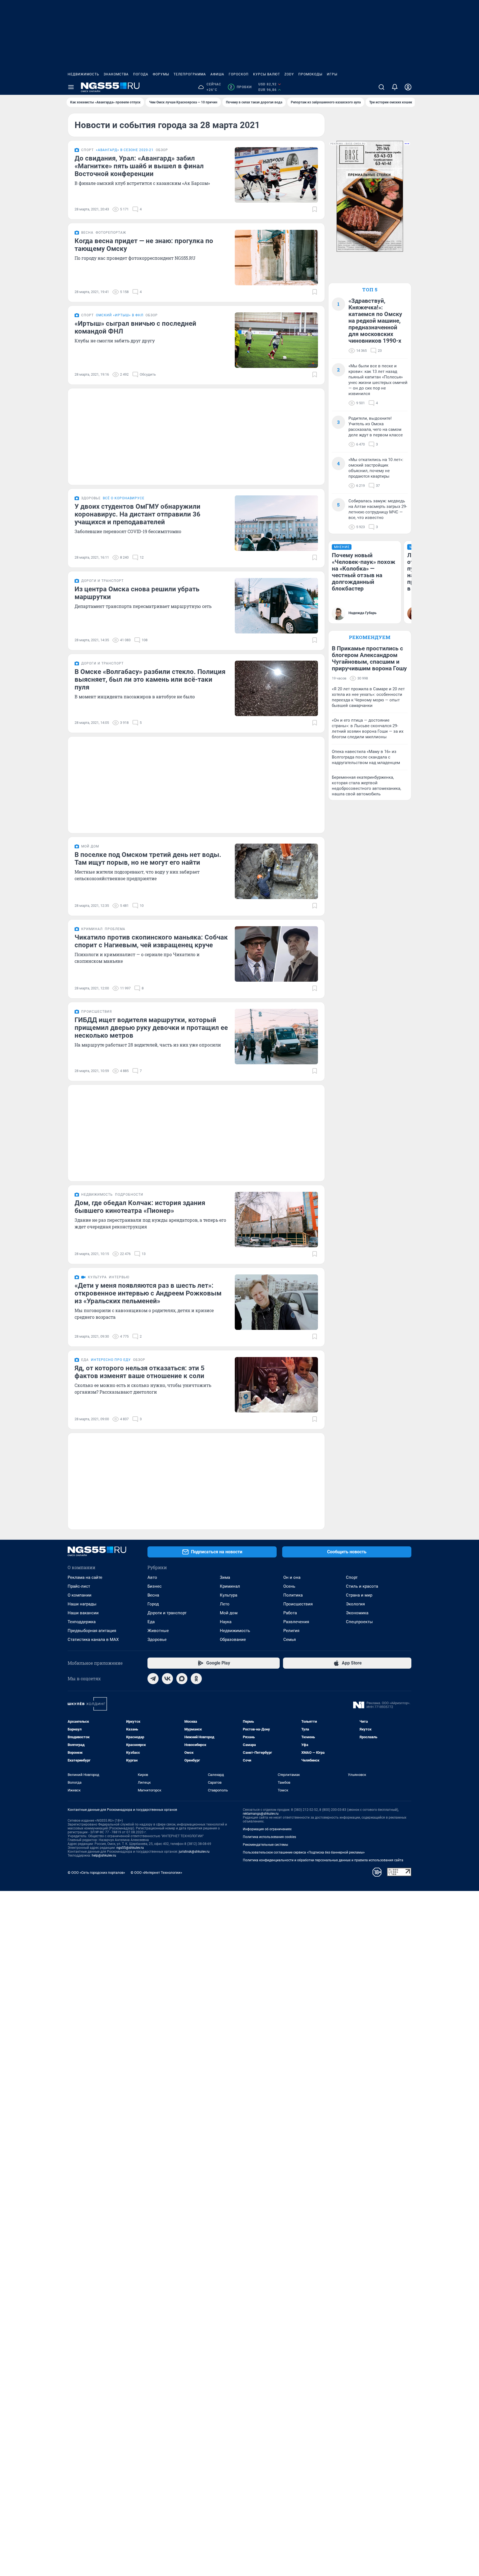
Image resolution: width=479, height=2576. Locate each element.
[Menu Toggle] (71, 87)
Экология (355, 1604)
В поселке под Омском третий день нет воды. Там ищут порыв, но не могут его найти (148, 859)
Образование (233, 1640)
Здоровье (157, 1640)
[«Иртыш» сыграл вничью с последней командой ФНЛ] (276, 340)
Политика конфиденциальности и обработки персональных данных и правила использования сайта (323, 1860)
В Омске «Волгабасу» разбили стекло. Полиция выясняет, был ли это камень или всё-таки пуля (150, 679)
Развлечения (296, 1622)
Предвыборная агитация (92, 1631)
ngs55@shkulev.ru (130, 1848)
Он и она (292, 1577)
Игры (332, 74)
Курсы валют (267, 74)
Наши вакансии (83, 1613)
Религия (291, 1631)
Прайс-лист (79, 1586)
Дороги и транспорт (167, 1613)
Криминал (230, 1586)
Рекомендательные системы (265, 1845)
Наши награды (82, 1604)
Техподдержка (82, 1622)
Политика (293, 1595)
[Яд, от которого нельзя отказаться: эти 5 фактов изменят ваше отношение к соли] (276, 1385)
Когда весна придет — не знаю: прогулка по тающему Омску (144, 245)
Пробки (241, 87)
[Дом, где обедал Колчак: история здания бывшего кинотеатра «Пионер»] (276, 1220)
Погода (141, 74)
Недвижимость (83, 74)
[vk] (167, 1679)
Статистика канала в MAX (93, 1640)
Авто (152, 1577)
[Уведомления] (395, 87)
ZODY (289, 74)
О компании (80, 1595)
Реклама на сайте (85, 1577)
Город (153, 1604)
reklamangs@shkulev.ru (261, 1814)
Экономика (357, 1613)
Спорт (352, 1577)
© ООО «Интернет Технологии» (156, 1873)
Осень (289, 1586)
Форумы (161, 74)
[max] (182, 1679)
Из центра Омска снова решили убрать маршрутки (137, 593)
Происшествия (298, 1604)
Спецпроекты (359, 1622)
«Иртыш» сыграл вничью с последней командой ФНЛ (135, 327)
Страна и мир (359, 1595)
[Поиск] (381, 87)
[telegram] (153, 1679)
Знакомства (116, 74)
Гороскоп (239, 74)
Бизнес (155, 1586)
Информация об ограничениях (267, 1829)
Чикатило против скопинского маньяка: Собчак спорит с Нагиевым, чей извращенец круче (151, 941)
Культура (229, 1595)
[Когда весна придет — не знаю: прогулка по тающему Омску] (276, 258)
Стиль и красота (362, 1586)
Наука (226, 1622)
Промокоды (310, 74)
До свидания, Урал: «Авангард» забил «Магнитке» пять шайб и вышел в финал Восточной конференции (139, 166)
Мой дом (229, 1613)
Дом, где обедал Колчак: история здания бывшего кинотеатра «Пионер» (140, 1207)
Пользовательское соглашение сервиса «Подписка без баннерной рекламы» (304, 1852)
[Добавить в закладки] (315, 209)
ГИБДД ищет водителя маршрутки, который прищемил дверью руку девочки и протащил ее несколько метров (151, 1028)
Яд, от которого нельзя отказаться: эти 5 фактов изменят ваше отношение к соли (140, 1372)
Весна (153, 1595)
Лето (225, 1604)
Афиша (217, 74)
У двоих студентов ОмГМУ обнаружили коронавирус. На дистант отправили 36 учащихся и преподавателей (137, 514)
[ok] (196, 1679)
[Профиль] (408, 87)
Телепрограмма (190, 74)
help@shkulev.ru (104, 1855)
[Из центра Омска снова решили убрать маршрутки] (276, 606)
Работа (290, 1613)
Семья (290, 1640)
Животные (158, 1631)
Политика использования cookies (269, 1837)
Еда (151, 1622)
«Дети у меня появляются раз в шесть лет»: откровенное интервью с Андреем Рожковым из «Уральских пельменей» (148, 1293)
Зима (225, 1577)
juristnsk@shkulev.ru (194, 1852)
